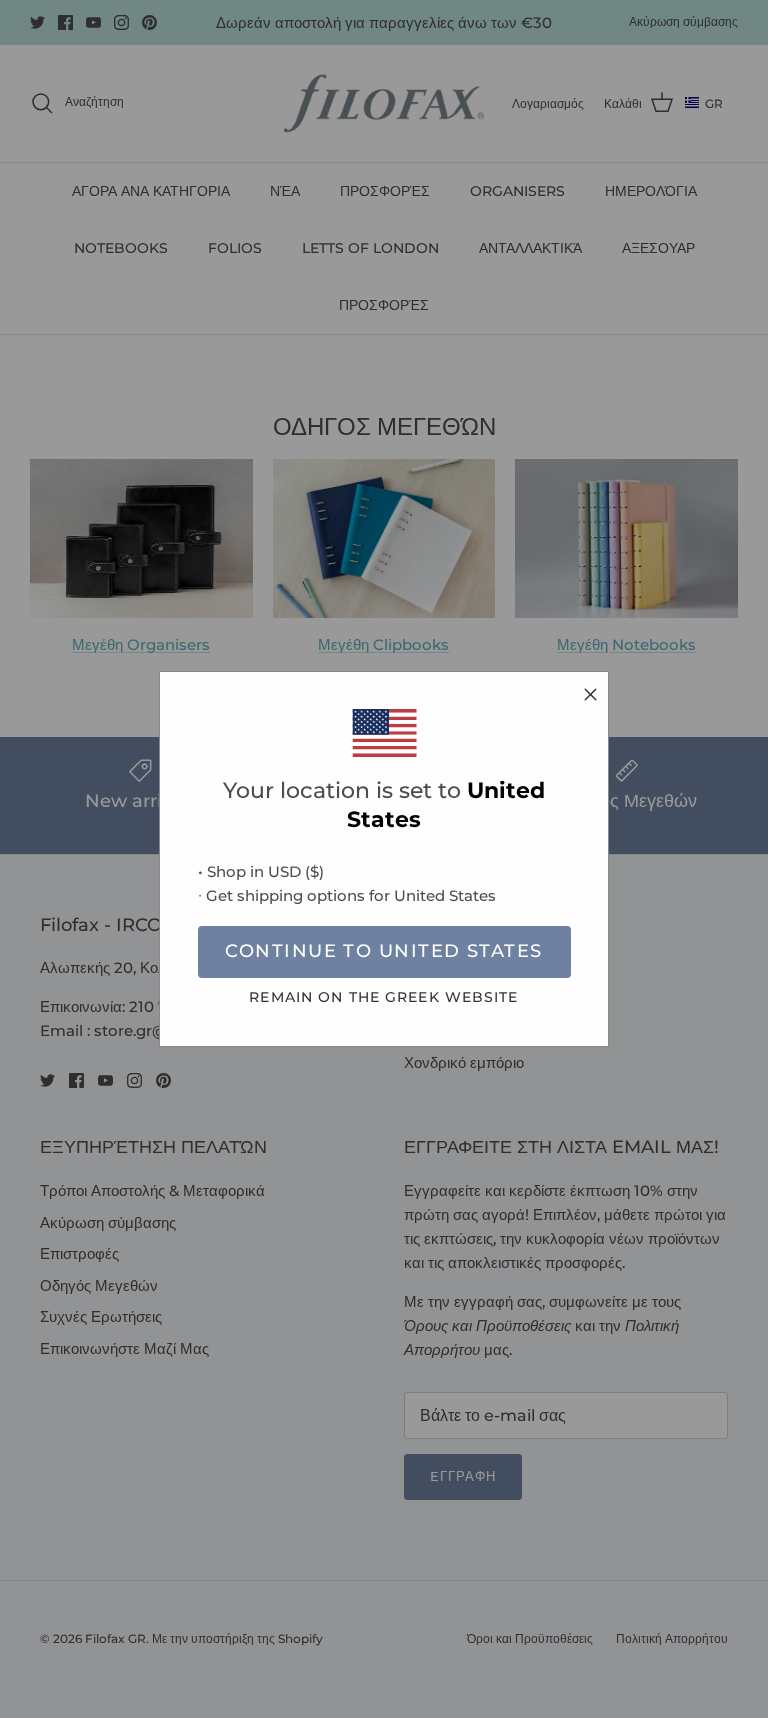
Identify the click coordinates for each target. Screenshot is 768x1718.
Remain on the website (383, 997)
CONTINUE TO (383, 951)
